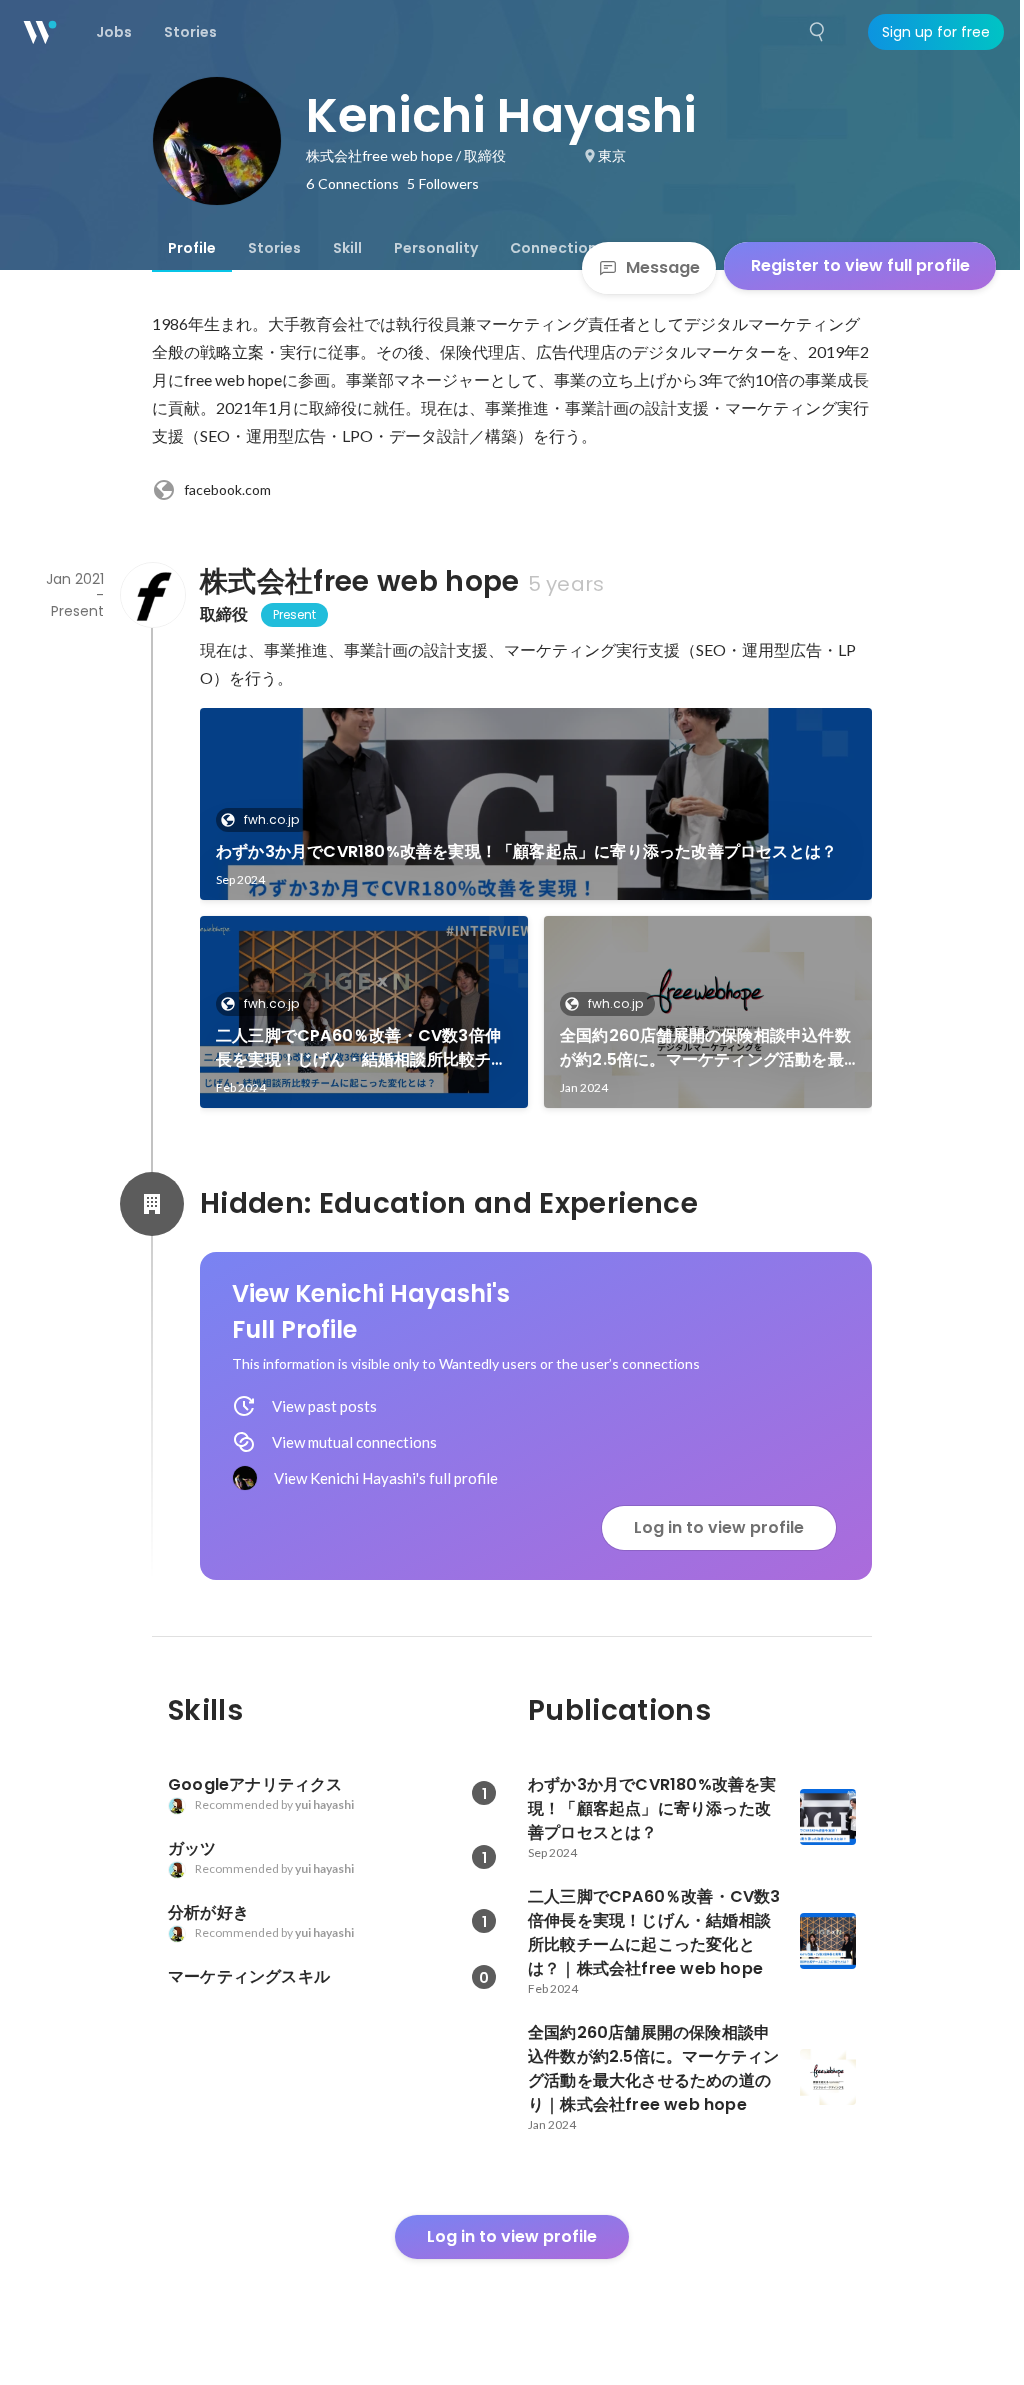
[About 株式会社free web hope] (152, 595)
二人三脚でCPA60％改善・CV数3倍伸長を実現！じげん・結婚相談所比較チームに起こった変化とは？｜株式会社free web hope (363, 1048)
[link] (536, 804)
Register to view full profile (860, 265)
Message (663, 267)
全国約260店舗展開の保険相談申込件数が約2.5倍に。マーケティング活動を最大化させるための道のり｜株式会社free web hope (707, 1048)
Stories (274, 248)
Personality (436, 248)
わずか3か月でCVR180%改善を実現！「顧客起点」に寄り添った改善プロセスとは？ (526, 851)
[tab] (192, 248)
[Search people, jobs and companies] (818, 32)
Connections (557, 248)
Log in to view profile (719, 1527)
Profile (192, 248)
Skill (347, 248)
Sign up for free (936, 32)
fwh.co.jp (271, 819)
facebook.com (227, 489)
